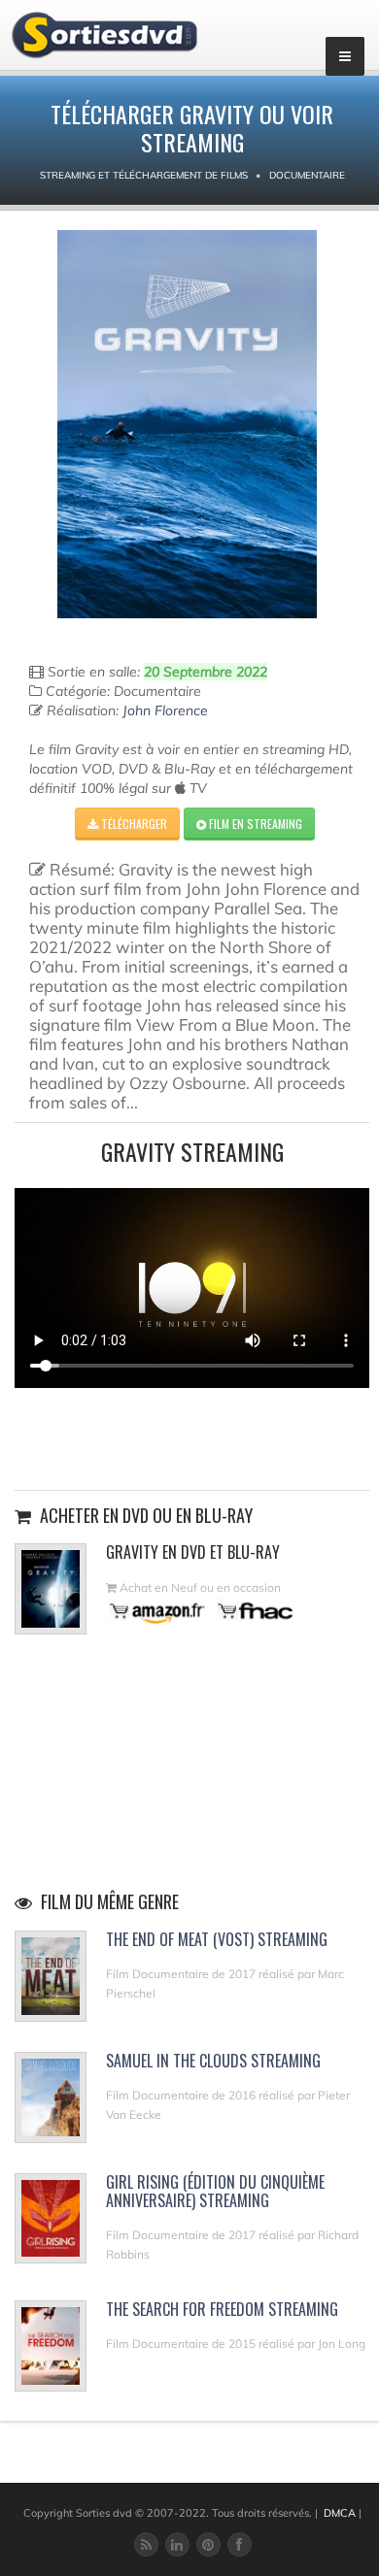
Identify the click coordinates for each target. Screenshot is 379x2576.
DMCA (340, 2513)
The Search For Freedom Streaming (222, 2309)
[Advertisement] (192, 1437)
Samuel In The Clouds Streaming (213, 2061)
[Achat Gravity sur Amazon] (158, 1611)
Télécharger (133, 824)
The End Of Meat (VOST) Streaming (217, 1939)
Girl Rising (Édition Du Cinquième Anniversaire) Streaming (215, 2191)
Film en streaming (254, 824)
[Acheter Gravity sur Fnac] (254, 1611)
